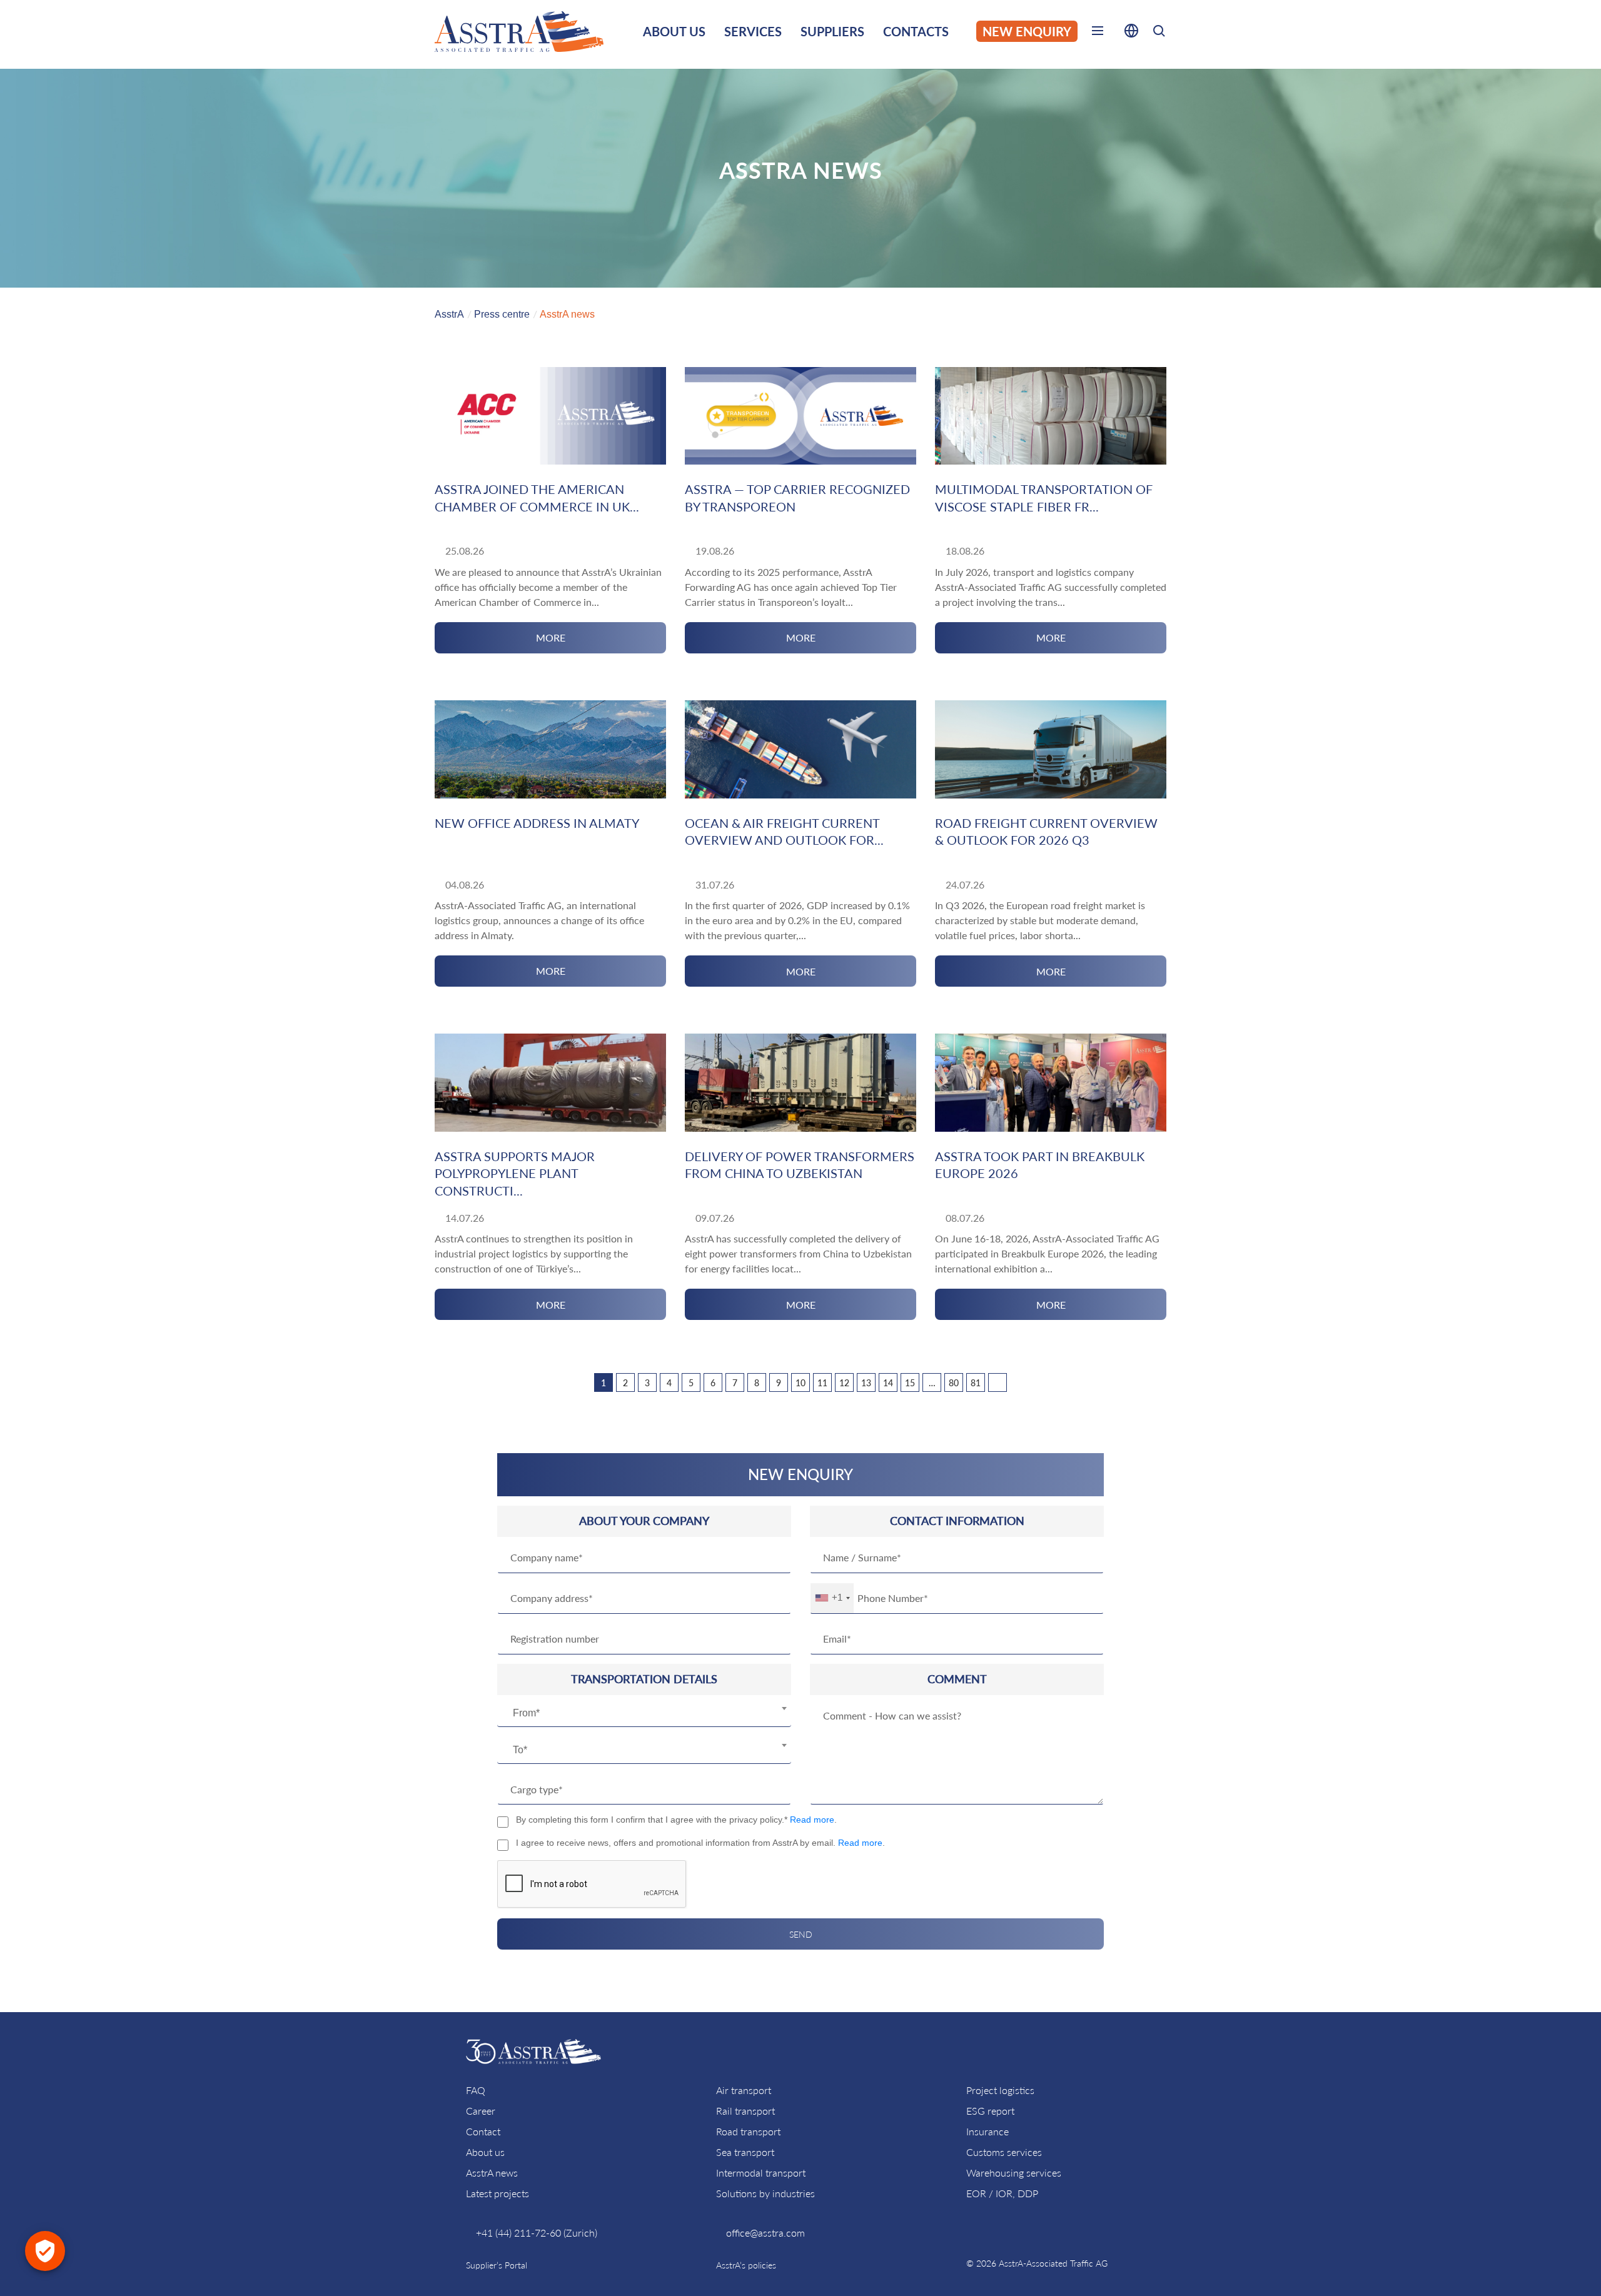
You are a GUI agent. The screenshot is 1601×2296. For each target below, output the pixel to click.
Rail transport (745, 2111)
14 (888, 1383)
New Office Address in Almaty (537, 823)
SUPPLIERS (832, 31)
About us (485, 2152)
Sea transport (745, 2152)
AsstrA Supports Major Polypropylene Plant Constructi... (515, 1173)
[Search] (1159, 33)
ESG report (990, 2111)
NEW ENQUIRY (1027, 31)
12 (844, 1383)
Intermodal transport (761, 2173)
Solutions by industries (765, 2193)
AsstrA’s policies (746, 2265)
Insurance (987, 2131)
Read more (812, 1820)
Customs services (1004, 2152)
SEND (801, 1934)
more (551, 637)
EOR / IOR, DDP (1002, 2193)
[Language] (1131, 33)
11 (822, 1383)
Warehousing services (1014, 2173)
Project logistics (1000, 2090)
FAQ (476, 2090)
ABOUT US (674, 31)
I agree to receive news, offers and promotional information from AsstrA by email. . (700, 1843)
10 (800, 1383)
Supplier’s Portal (497, 2265)
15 (910, 1383)
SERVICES (753, 31)
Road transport (748, 2131)
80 (954, 1383)
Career (481, 2111)
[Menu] (1098, 33)
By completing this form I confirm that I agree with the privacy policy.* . (676, 1820)
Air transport (744, 2090)
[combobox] (644, 1713)
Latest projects (497, 2193)
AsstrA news (492, 2173)
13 (866, 1383)
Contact (483, 2131)
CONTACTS (916, 31)
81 (976, 1383)
